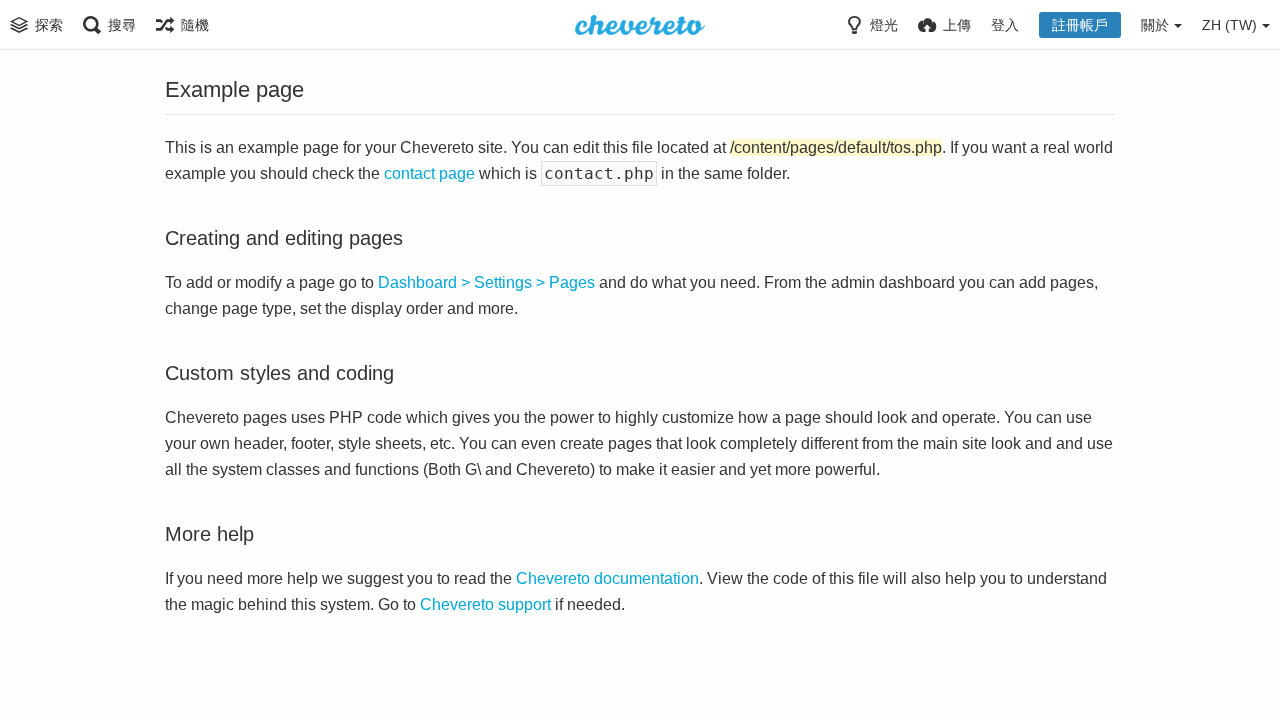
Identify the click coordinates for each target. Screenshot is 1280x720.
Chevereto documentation (607, 578)
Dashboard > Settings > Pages (486, 282)
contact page (429, 173)
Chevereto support (485, 604)
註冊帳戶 (1080, 25)
